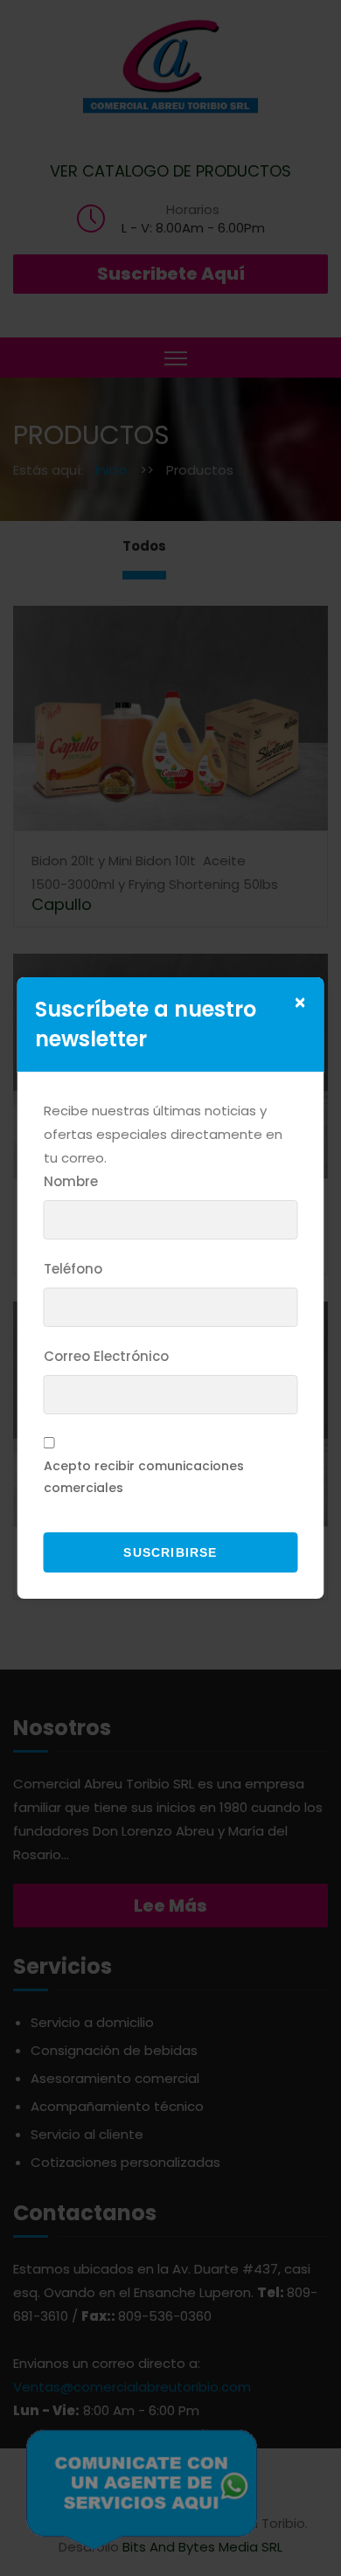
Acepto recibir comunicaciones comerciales (144, 1477)
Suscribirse (170, 1552)
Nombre (71, 1181)
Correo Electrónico (106, 1356)
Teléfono (73, 1269)
